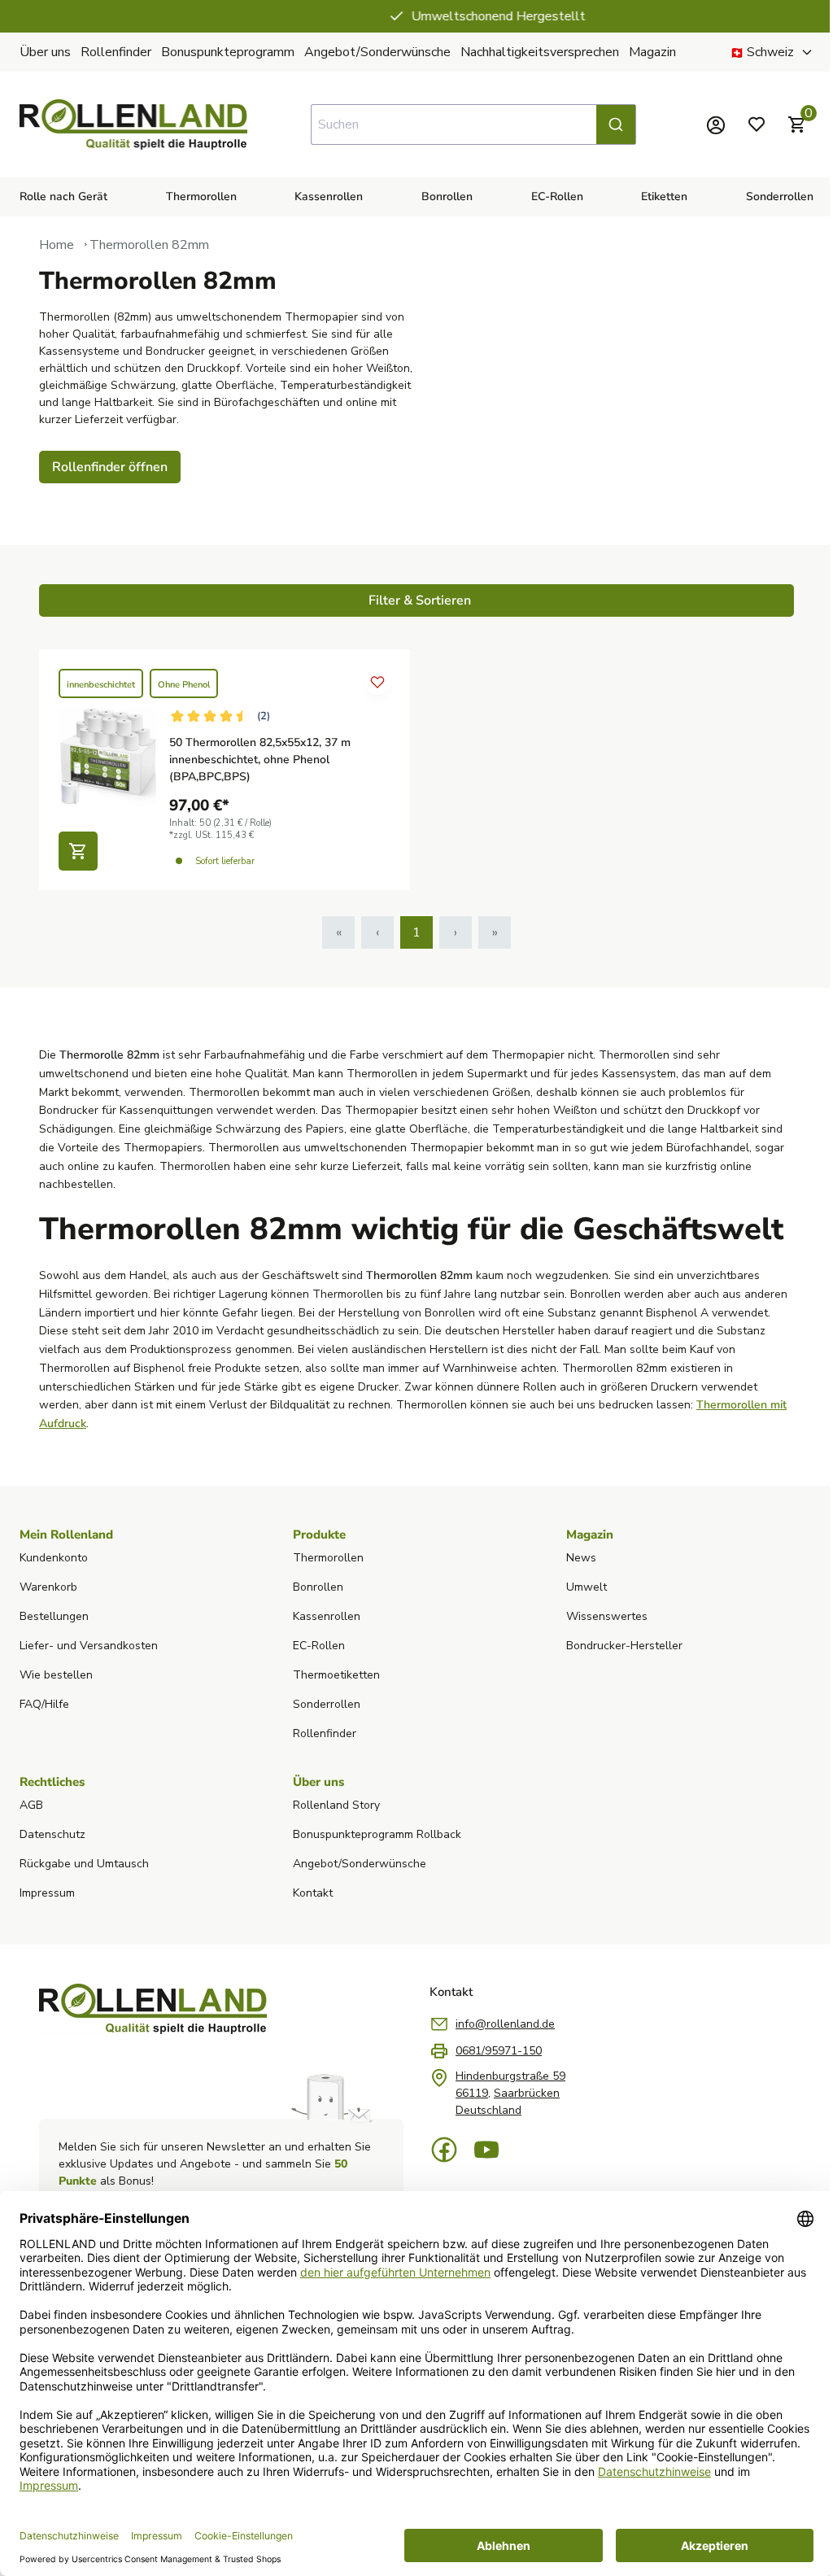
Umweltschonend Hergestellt (428, 16)
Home (57, 245)
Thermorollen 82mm (149, 245)
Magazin (652, 52)
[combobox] (473, 124)
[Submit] (616, 124)
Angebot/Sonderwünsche (377, 52)
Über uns (45, 52)
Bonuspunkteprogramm (228, 52)
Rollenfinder (116, 52)
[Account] (716, 124)
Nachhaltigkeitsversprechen (540, 52)
